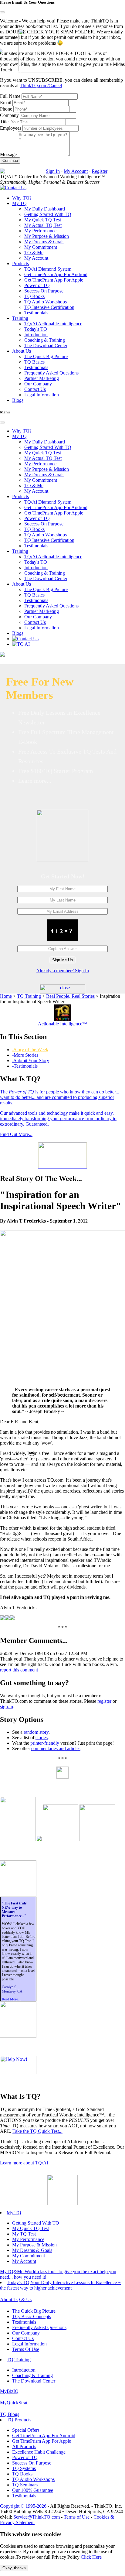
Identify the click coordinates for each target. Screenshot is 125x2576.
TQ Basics (34, 362)
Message (8, 154)
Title (4, 122)
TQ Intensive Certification (49, 307)
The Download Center (46, 346)
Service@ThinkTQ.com (37, 2517)
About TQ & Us (16, 2299)
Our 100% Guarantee (33, 2490)
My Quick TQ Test (43, 220)
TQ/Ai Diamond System (48, 269)
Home (6, 996)
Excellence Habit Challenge (39, 2452)
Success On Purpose (44, 291)
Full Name (10, 96)
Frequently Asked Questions (51, 373)
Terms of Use (77, 2517)
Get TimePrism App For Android (56, 274)
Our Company (38, 384)
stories (42, 1738)
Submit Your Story (31, 1061)
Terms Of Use (26, 2349)
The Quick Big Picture (46, 356)
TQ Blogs (10, 2414)
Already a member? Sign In (62, 971)
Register (100, 171)
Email (6, 103)
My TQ (14, 2213)
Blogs (18, 400)
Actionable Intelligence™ (62, 1024)
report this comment (19, 1670)
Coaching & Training (45, 340)
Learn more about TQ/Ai (24, 2163)
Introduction (36, 335)
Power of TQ (37, 285)
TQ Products (19, 2420)
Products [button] (20, 263)
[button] (19, 203)
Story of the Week (30, 1050)
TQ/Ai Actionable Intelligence (53, 324)
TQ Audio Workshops (46, 302)
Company (9, 115)
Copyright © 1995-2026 (23, 2506)
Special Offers (26, 2430)
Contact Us (35, 389)
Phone (6, 109)
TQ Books (34, 296)
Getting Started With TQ (48, 214)
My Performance (40, 231)
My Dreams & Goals (44, 242)
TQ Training (29, 996)
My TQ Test (24, 2234)
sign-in (7, 1707)
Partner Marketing (42, 378)
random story (36, 1732)
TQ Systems (24, 2468)
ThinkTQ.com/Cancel (41, 86)
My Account (76, 171)
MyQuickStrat (14, 2403)
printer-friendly (45, 1743)
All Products (24, 2446)
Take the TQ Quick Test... (37, 2131)
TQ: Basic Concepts (32, 2316)
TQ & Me (34, 253)
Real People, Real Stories (70, 996)
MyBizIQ (9, 2391)
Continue (10, 161)
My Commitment (41, 247)
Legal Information (42, 395)
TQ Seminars (25, 2485)
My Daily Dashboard (45, 209)
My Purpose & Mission (47, 236)
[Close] (2, 12)
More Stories (25, 1055)
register (104, 1701)
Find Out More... (16, 1134)
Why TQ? (22, 198)
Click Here (91, 2557)
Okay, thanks (14, 2568)
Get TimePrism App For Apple (54, 280)
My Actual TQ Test (43, 225)
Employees (11, 128)
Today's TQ (36, 329)
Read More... (11, 1999)
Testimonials (36, 313)
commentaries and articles (56, 1748)
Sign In (53, 171)
